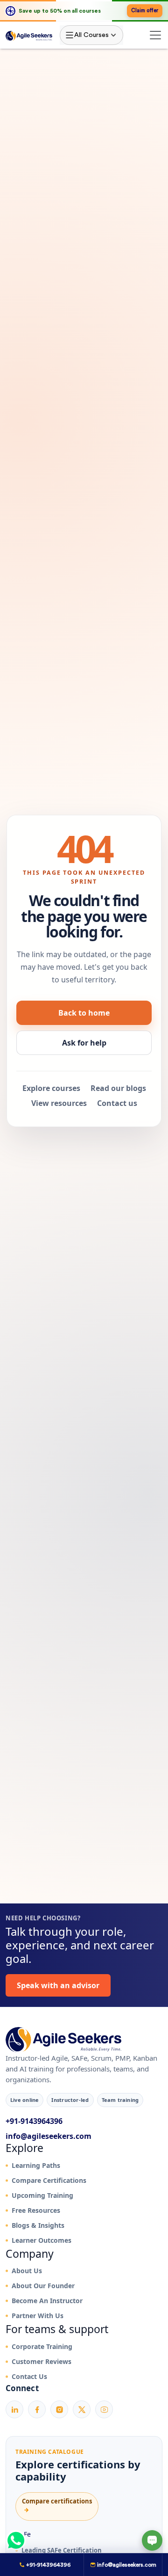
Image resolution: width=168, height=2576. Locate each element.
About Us (27, 2271)
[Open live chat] (152, 2540)
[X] (82, 2409)
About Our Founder (43, 2286)
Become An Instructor (47, 2301)
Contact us (117, 1103)
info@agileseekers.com (49, 2136)
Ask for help (84, 1043)
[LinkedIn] (14, 2409)
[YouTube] (104, 2409)
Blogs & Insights (38, 2225)
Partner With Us (38, 2316)
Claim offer (145, 11)
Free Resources (36, 2210)
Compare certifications (57, 2506)
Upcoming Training (42, 2195)
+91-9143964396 (34, 2121)
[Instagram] (59, 2409)
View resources (59, 1103)
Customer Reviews (42, 2361)
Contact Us (29, 2376)
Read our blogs (118, 1088)
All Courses (91, 35)
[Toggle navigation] (155, 35)
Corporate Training (42, 2346)
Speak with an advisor (58, 1985)
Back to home (84, 1013)
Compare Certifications (49, 2180)
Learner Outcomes (42, 2240)
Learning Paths (36, 2165)
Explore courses (51, 1088)
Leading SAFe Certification (62, 2550)
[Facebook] (37, 2409)
